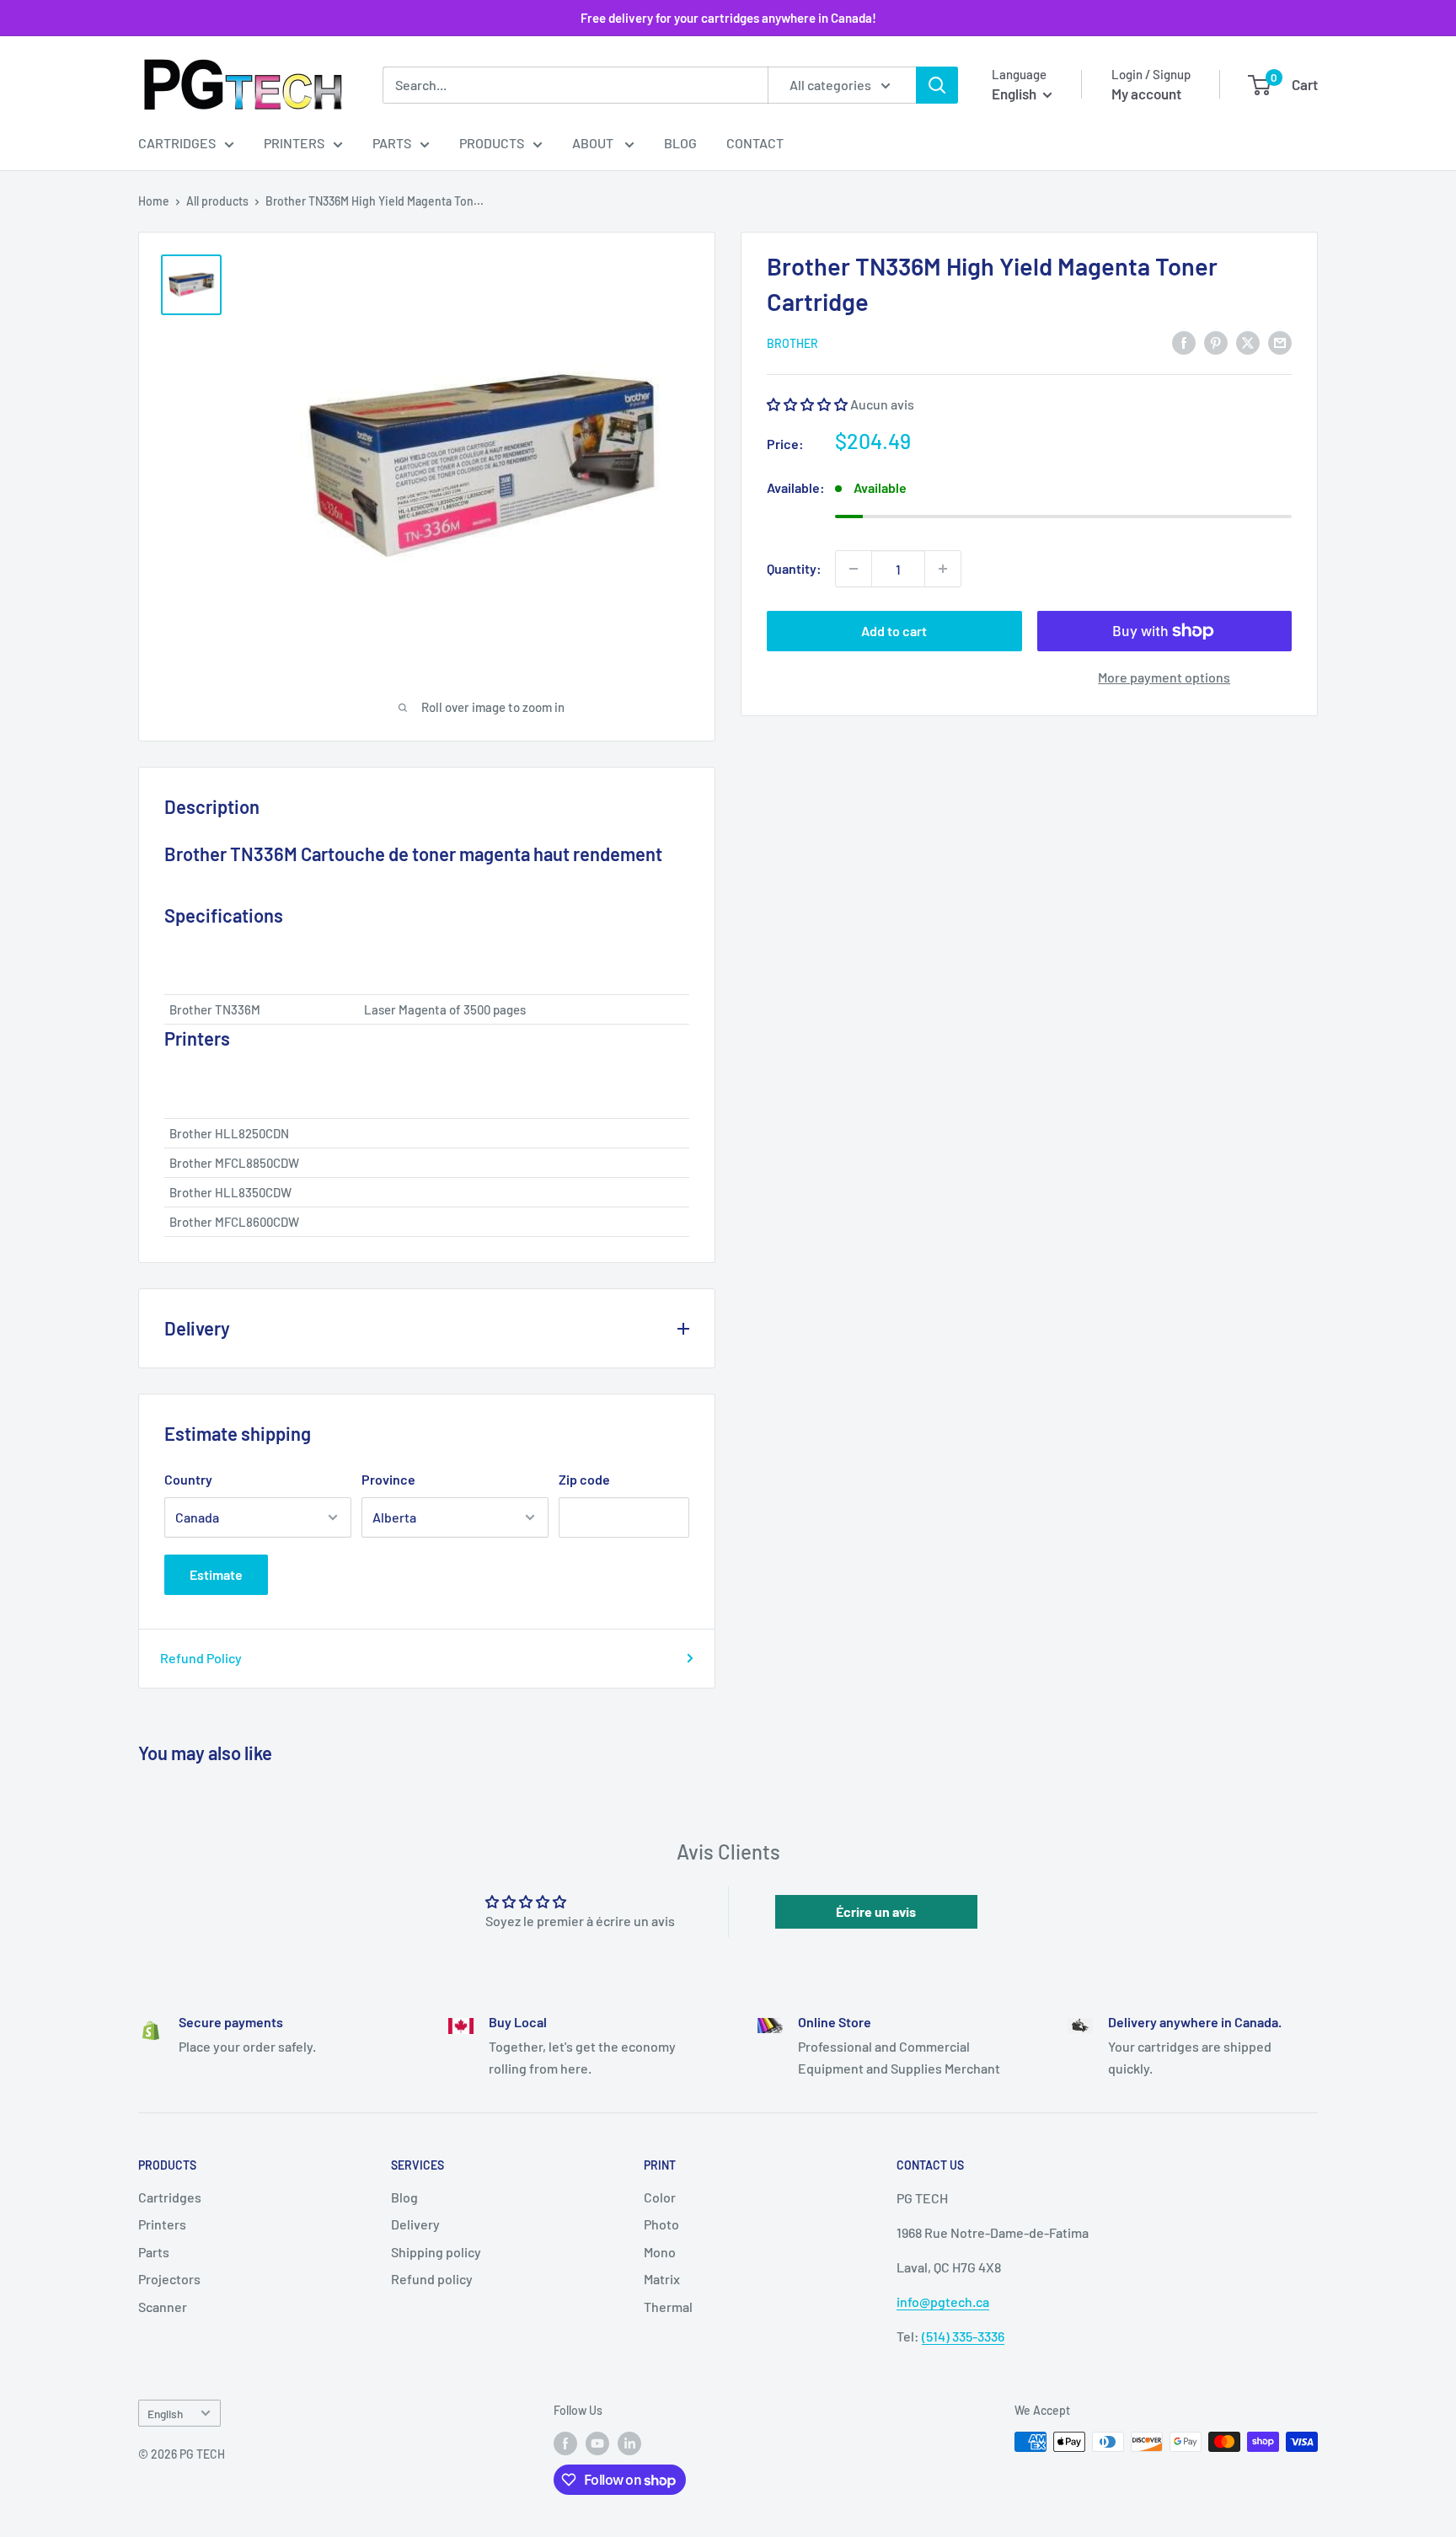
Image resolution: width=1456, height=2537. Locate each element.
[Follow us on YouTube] (597, 2443)
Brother (792, 343)
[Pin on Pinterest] (1216, 342)
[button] (807, 403)
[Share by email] (1280, 342)
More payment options (1164, 677)
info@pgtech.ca (943, 2301)
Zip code (584, 1479)
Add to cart (894, 631)
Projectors (169, 2279)
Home (154, 201)
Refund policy (432, 2279)
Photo (661, 2224)
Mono (660, 2252)
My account (1146, 94)
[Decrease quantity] (854, 569)
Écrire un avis (876, 1911)
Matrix (662, 2279)
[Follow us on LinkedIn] (629, 2443)
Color (660, 2197)
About (594, 143)
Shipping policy (436, 2252)
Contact (755, 143)
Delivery (415, 2224)
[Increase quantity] (943, 569)
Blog (680, 143)
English (165, 2414)
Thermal (668, 2307)
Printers (294, 143)
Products (492, 143)
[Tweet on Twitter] (1248, 342)
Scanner (163, 2307)
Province (388, 1479)
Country (188, 1479)
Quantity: (794, 568)
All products (217, 201)
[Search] (937, 85)
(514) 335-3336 (963, 2336)
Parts (392, 143)
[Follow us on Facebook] (565, 2443)
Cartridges (177, 143)
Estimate (216, 1574)
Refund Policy (201, 1658)
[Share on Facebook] (1184, 342)
